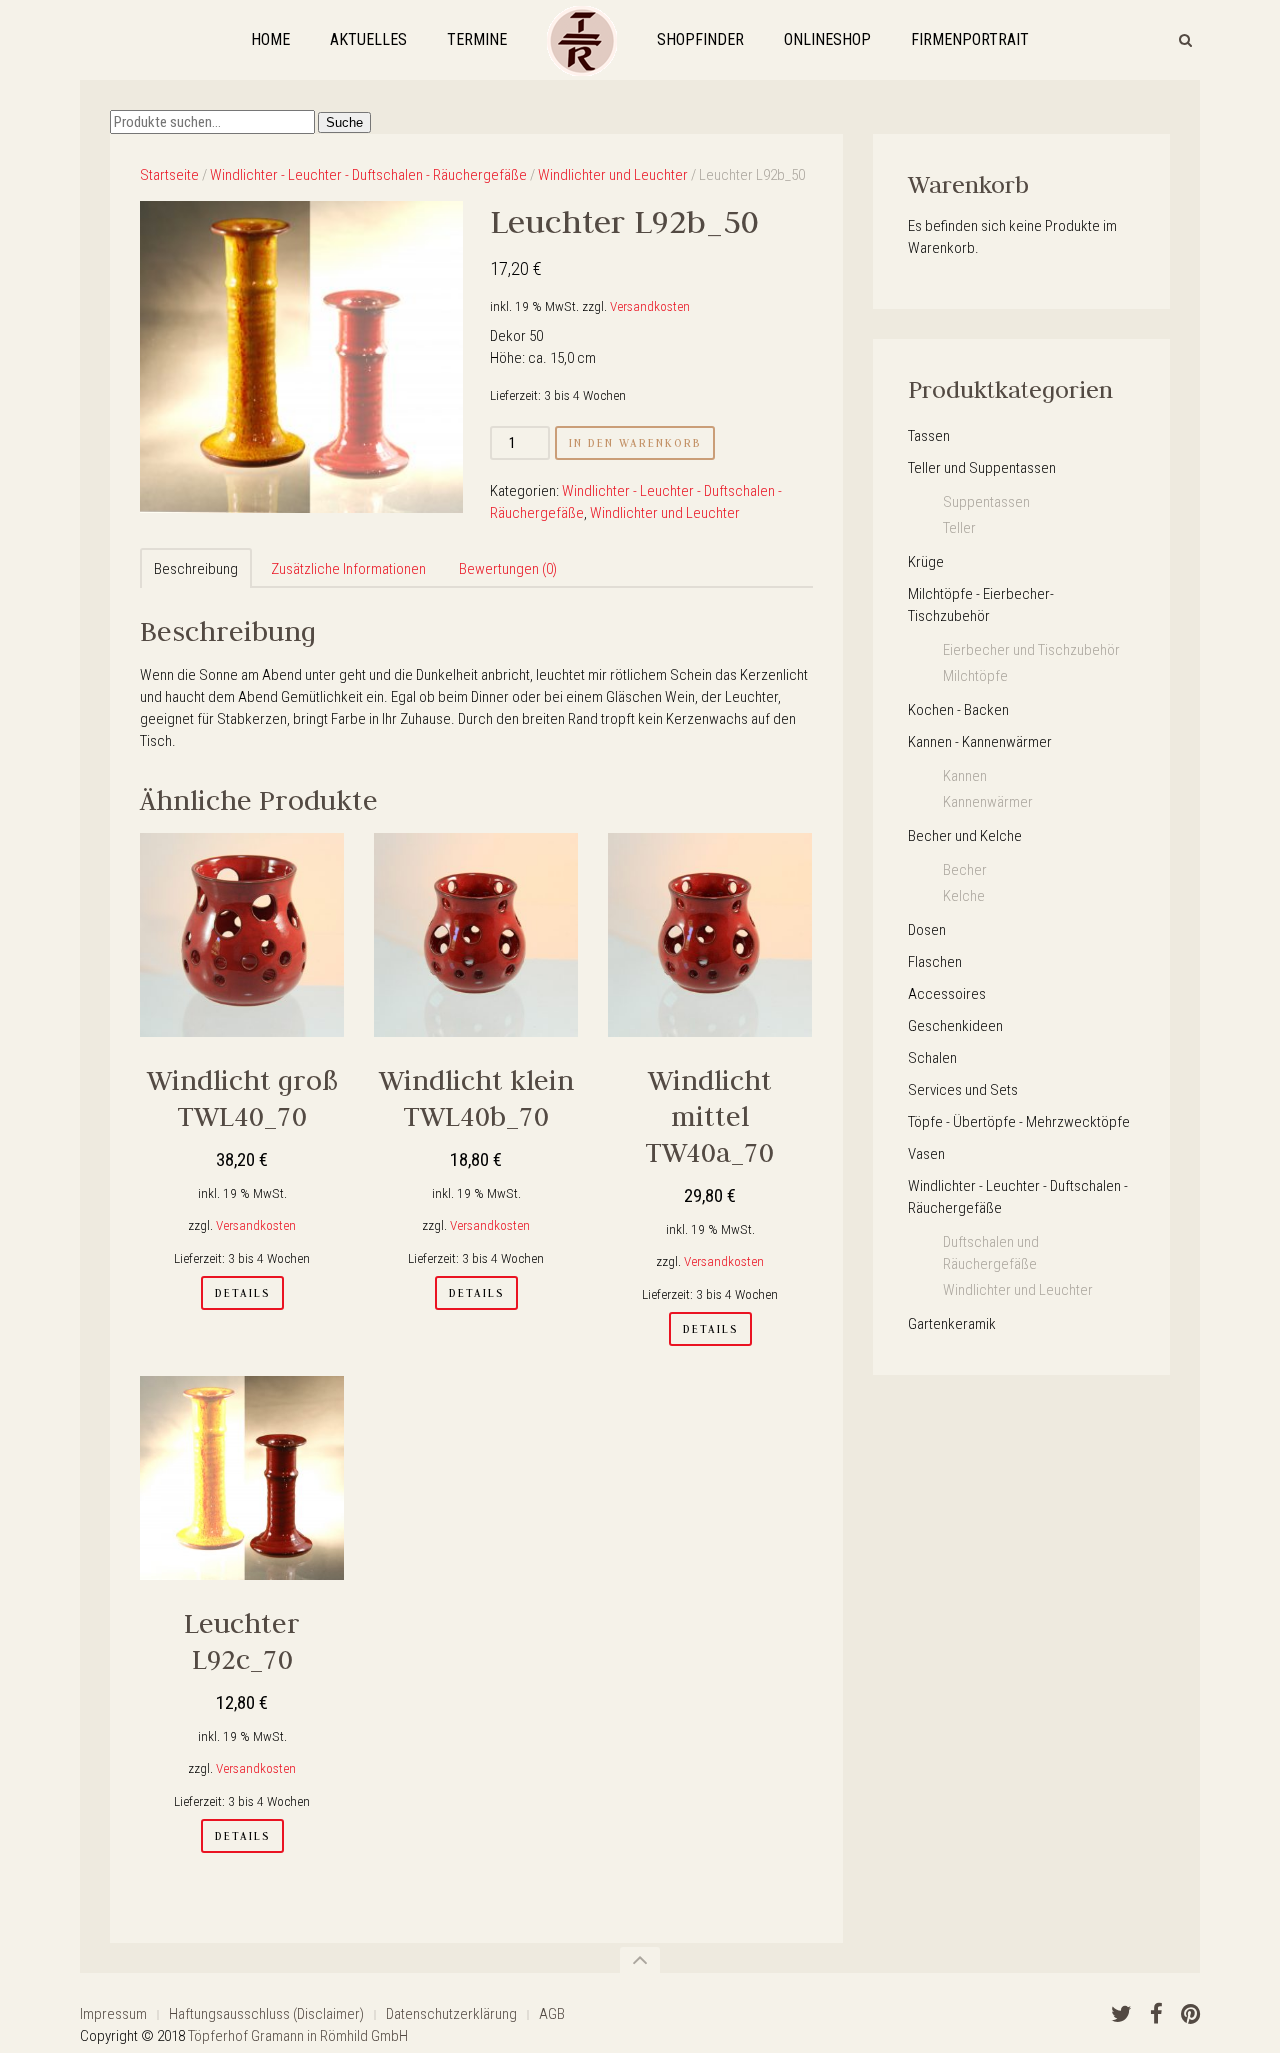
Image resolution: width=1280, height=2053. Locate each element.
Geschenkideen (955, 1026)
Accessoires (947, 994)
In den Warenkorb (635, 443)
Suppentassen (986, 502)
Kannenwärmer (988, 802)
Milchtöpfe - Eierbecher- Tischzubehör (981, 605)
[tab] (196, 568)
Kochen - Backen (958, 710)
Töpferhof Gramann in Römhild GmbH (298, 2036)
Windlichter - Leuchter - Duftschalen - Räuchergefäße (368, 175)
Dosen (927, 930)
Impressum (113, 2014)
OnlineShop (827, 39)
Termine (477, 39)
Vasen (926, 1154)
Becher (965, 870)
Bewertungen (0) (508, 569)
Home (270, 39)
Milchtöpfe (975, 676)
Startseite (169, 175)
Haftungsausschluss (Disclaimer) (266, 2014)
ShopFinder (700, 39)
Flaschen (935, 962)
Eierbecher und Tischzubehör (1031, 650)
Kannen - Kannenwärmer (980, 742)
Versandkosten (650, 306)
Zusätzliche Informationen (348, 569)
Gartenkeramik (952, 1324)
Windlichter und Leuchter (613, 175)
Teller (959, 528)
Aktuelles (368, 39)
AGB (552, 2014)
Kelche (964, 896)
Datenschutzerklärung (451, 2014)
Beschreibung (196, 569)
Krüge (926, 562)
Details (242, 1293)
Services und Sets (963, 1090)
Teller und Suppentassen (982, 468)
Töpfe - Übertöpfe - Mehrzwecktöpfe (1019, 1122)
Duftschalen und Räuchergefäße (991, 1253)
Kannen (965, 776)
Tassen (929, 436)
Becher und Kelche (965, 836)
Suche (344, 122)
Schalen (932, 1058)
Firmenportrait (970, 39)
